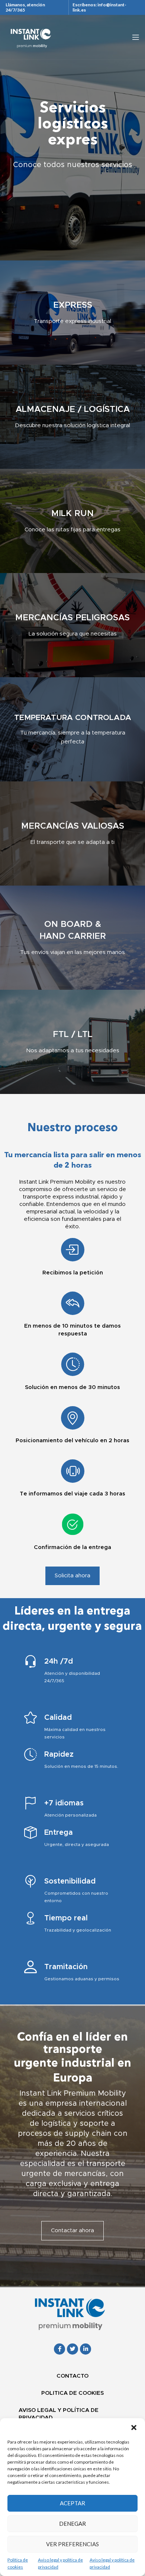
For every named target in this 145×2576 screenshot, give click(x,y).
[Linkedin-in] (86, 2349)
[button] (134, 2428)
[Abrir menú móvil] (136, 37)
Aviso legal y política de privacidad (60, 2563)
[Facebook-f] (59, 2349)
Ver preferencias (72, 2544)
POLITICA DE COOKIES (72, 2393)
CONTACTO (72, 2376)
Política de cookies (18, 2563)
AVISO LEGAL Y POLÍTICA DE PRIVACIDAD (59, 2414)
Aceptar (72, 2503)
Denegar (72, 2524)
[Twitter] (72, 2349)
